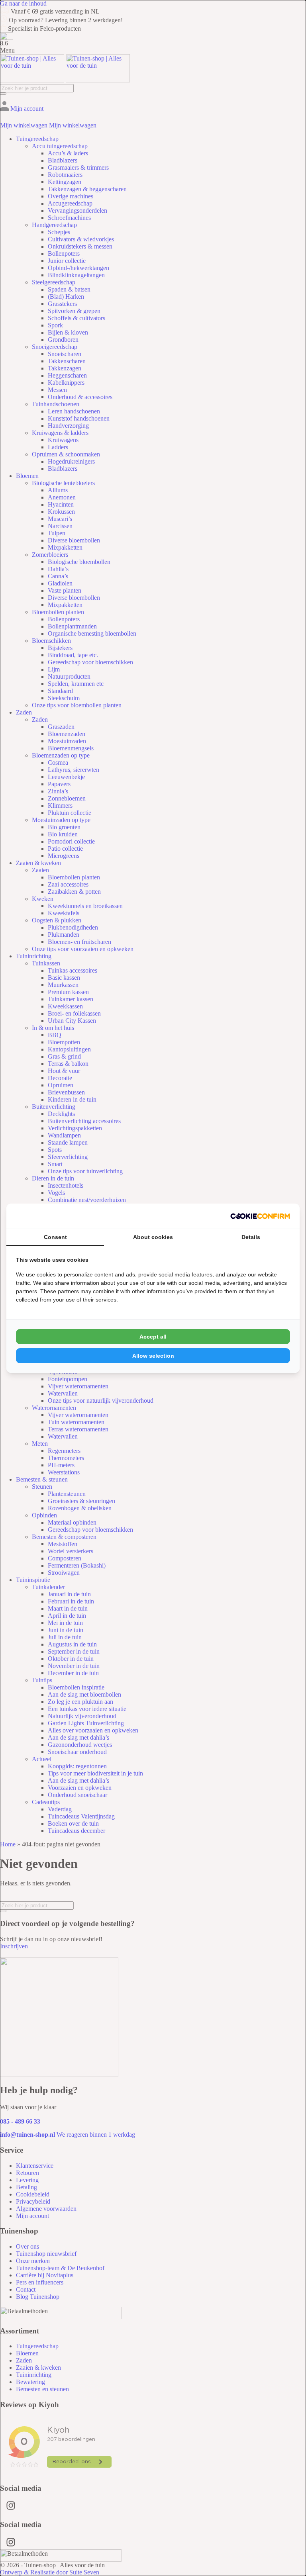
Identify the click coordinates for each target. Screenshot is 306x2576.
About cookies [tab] (153, 1237)
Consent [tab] (55, 1237)
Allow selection (153, 1356)
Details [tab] (251, 1237)
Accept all (153, 1337)
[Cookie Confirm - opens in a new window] (260, 1216)
